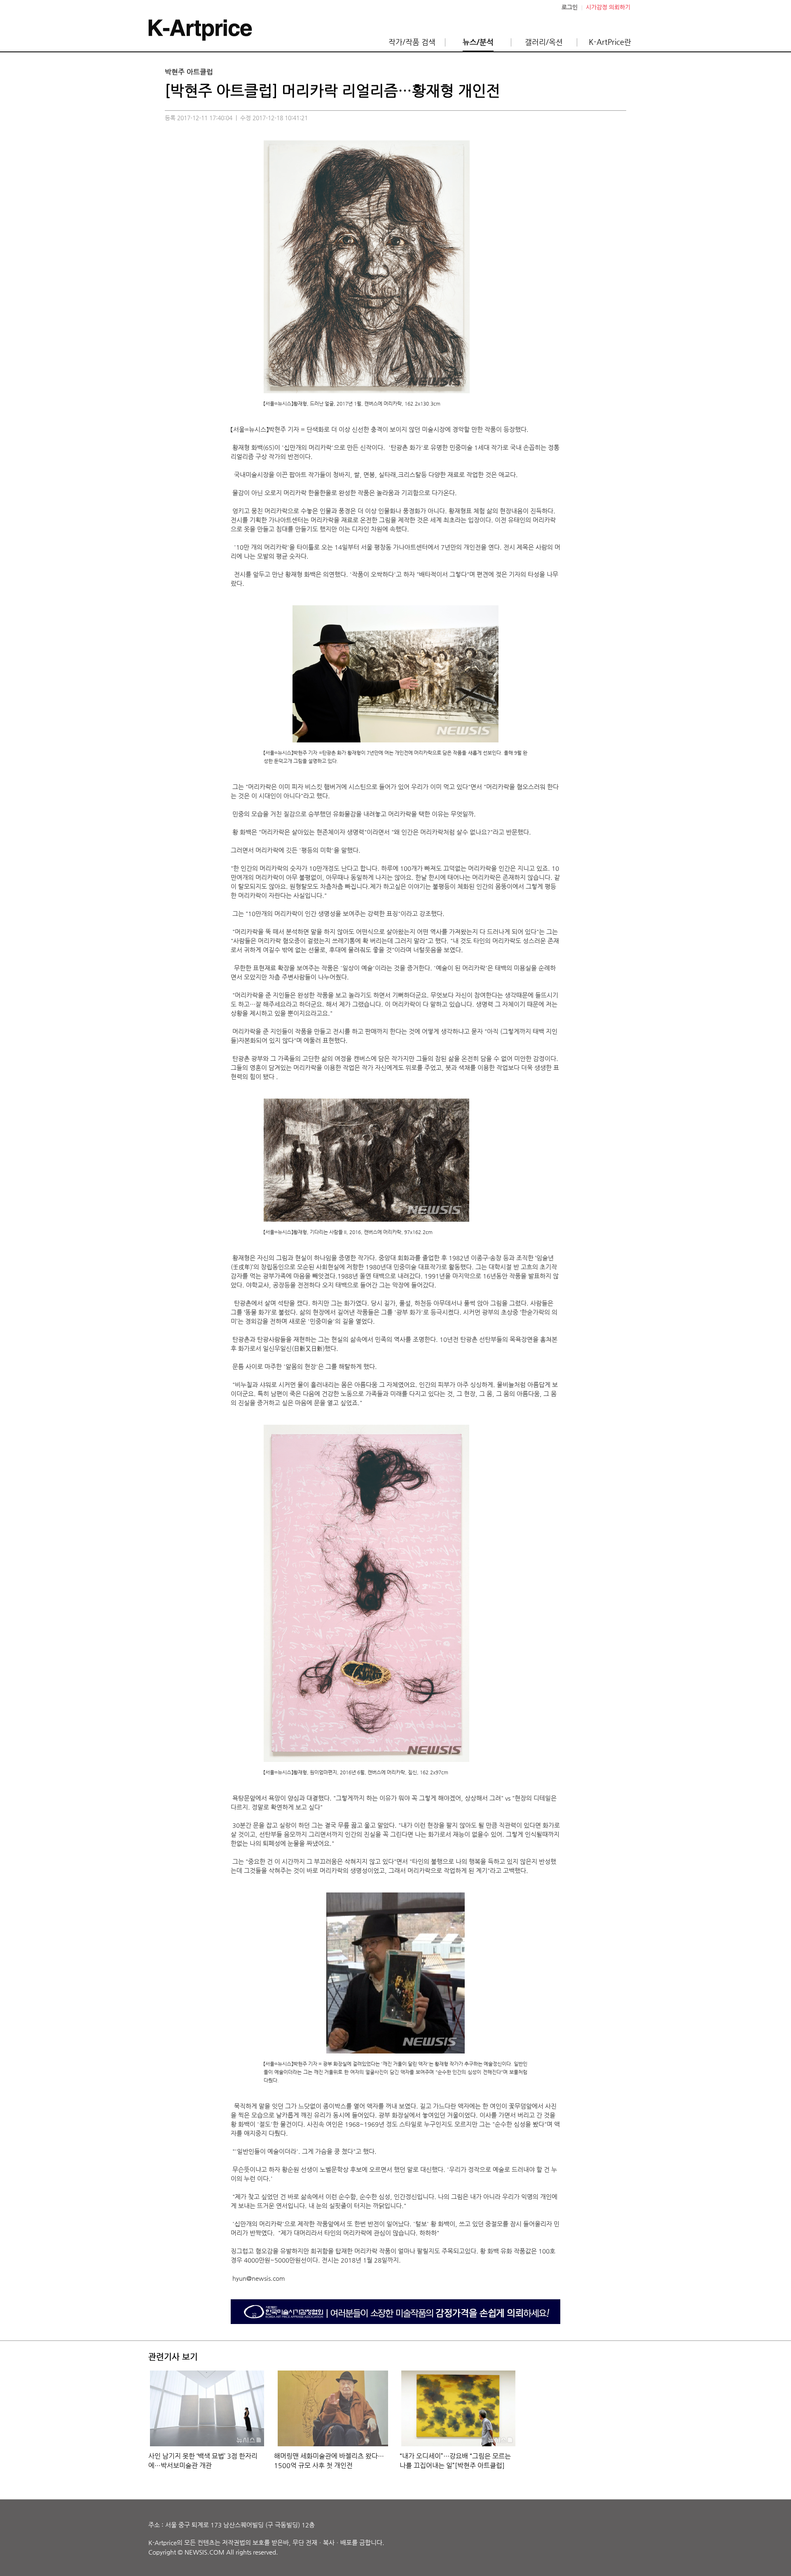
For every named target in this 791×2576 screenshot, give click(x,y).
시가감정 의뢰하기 (608, 7)
